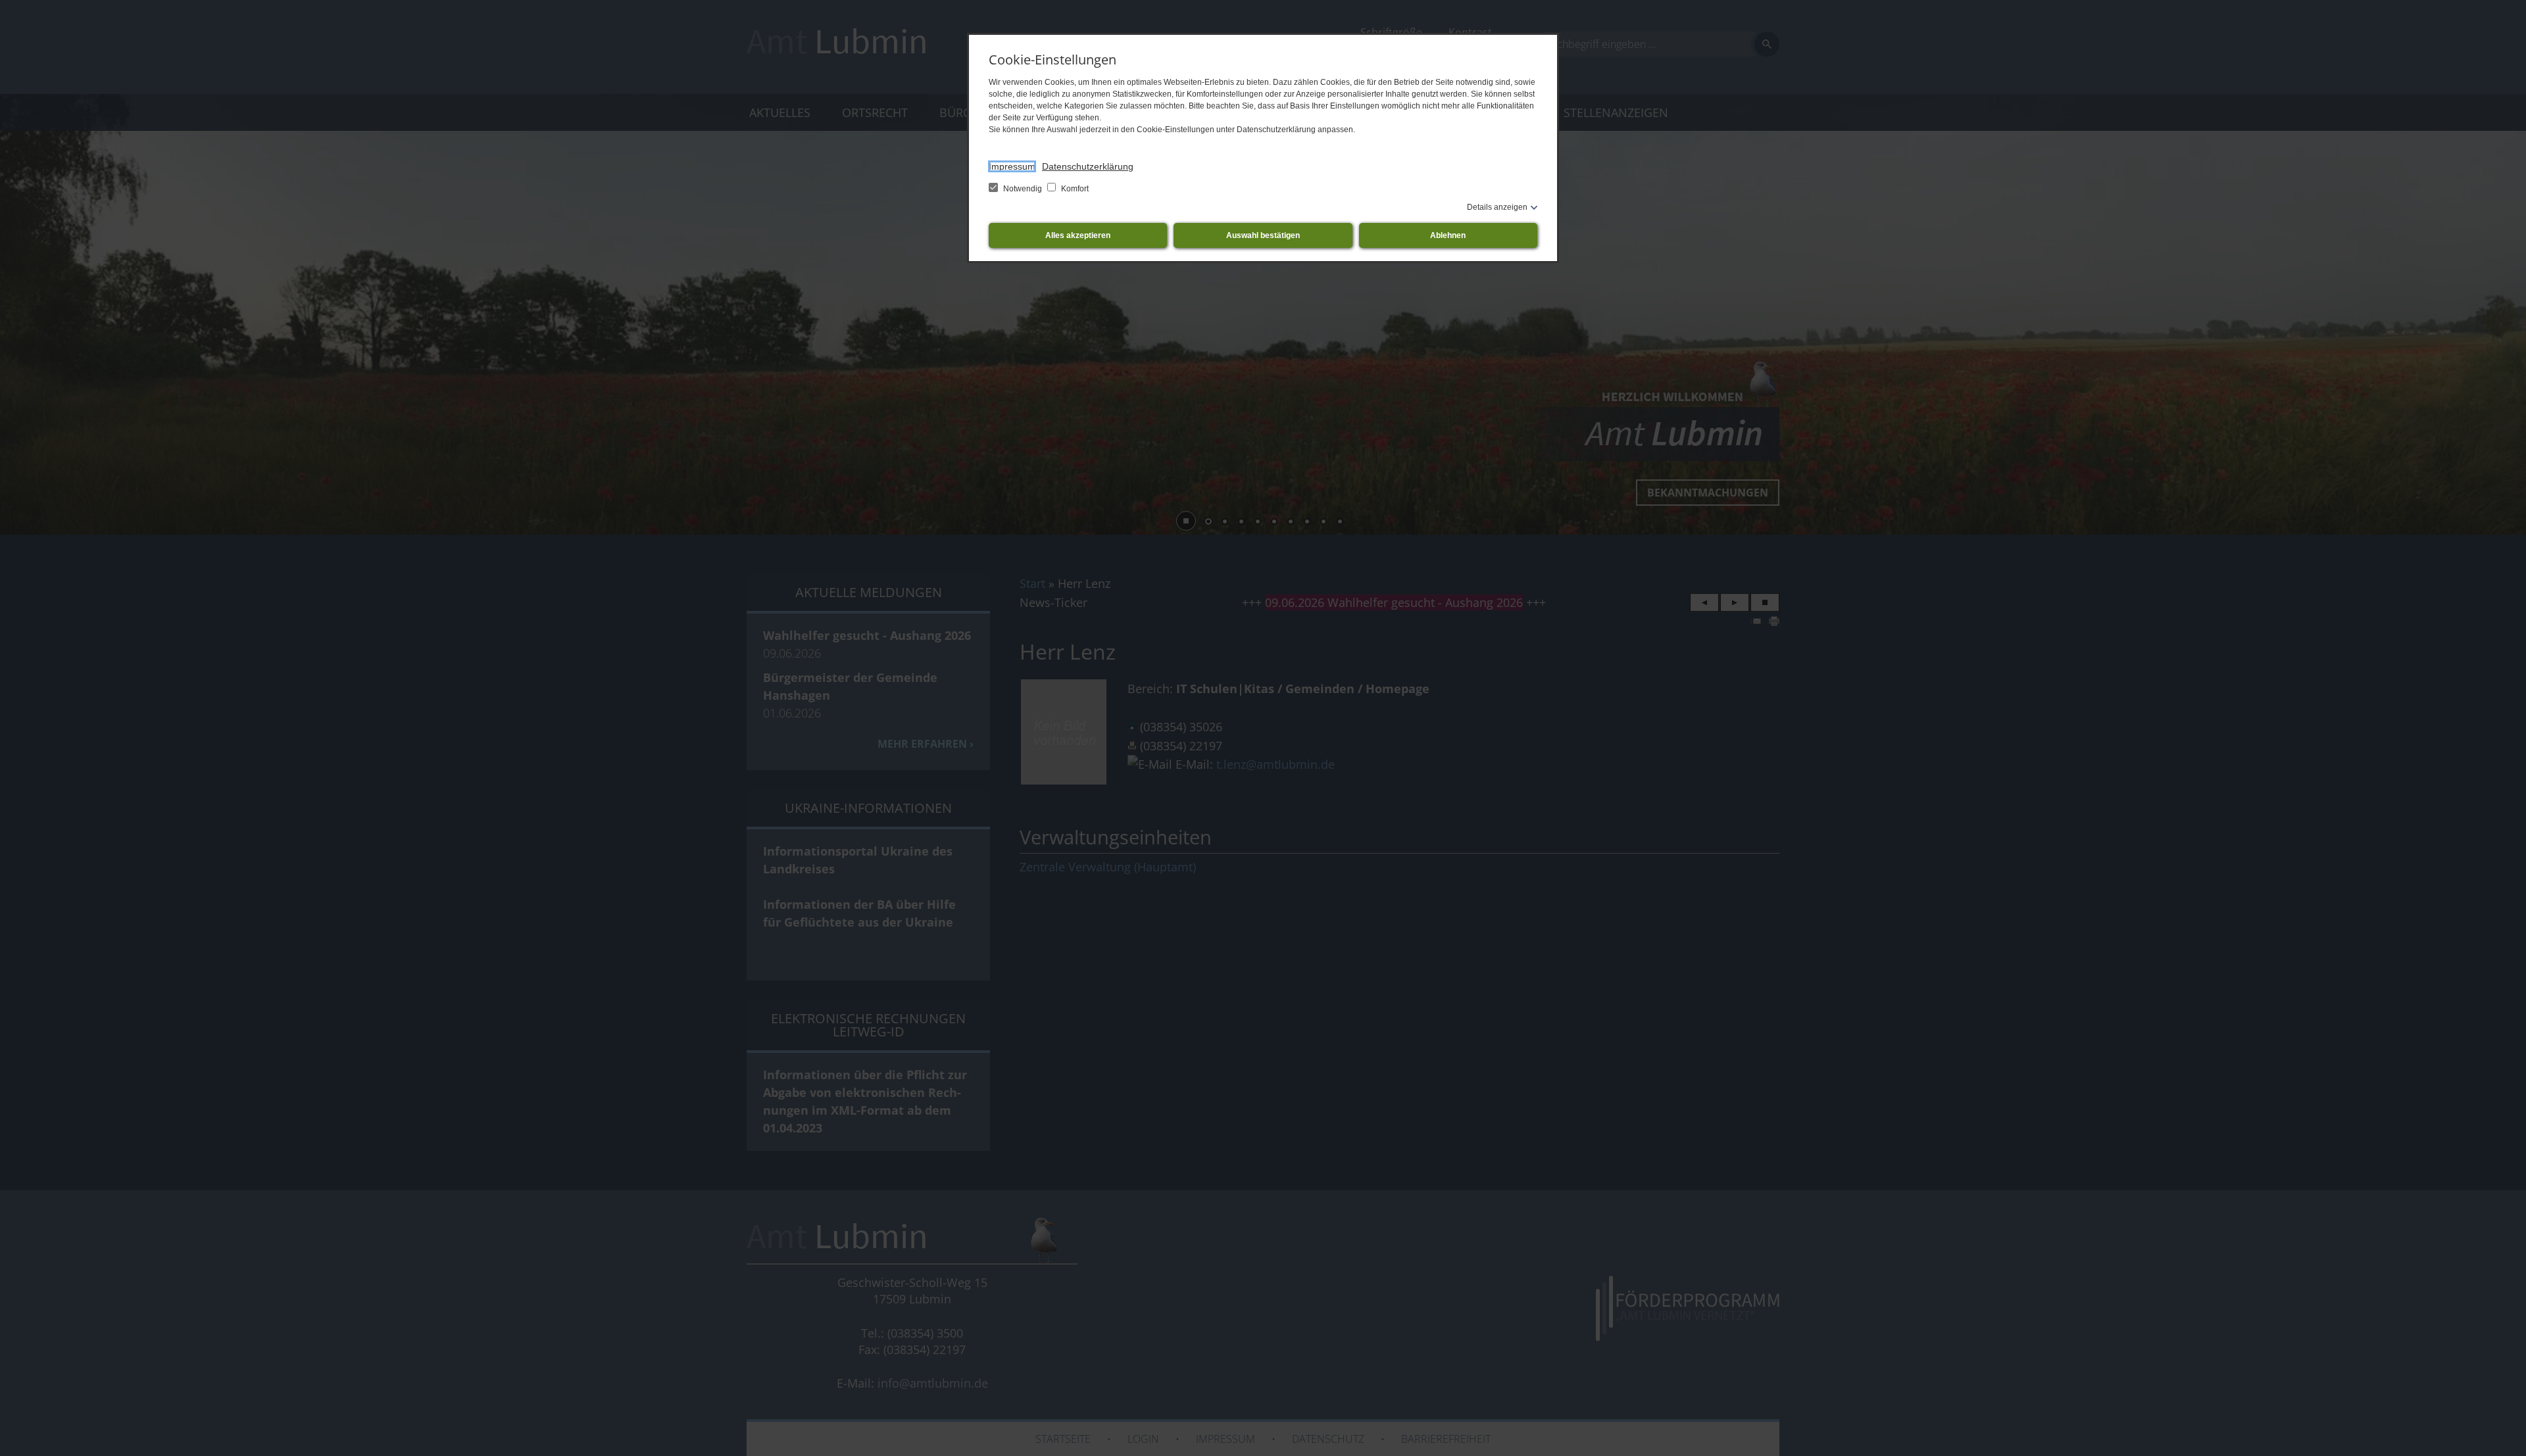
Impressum (1012, 166)
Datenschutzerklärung (1088, 166)
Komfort (1074, 189)
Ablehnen (1448, 235)
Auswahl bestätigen (1263, 235)
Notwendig (1023, 189)
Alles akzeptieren (1078, 235)
